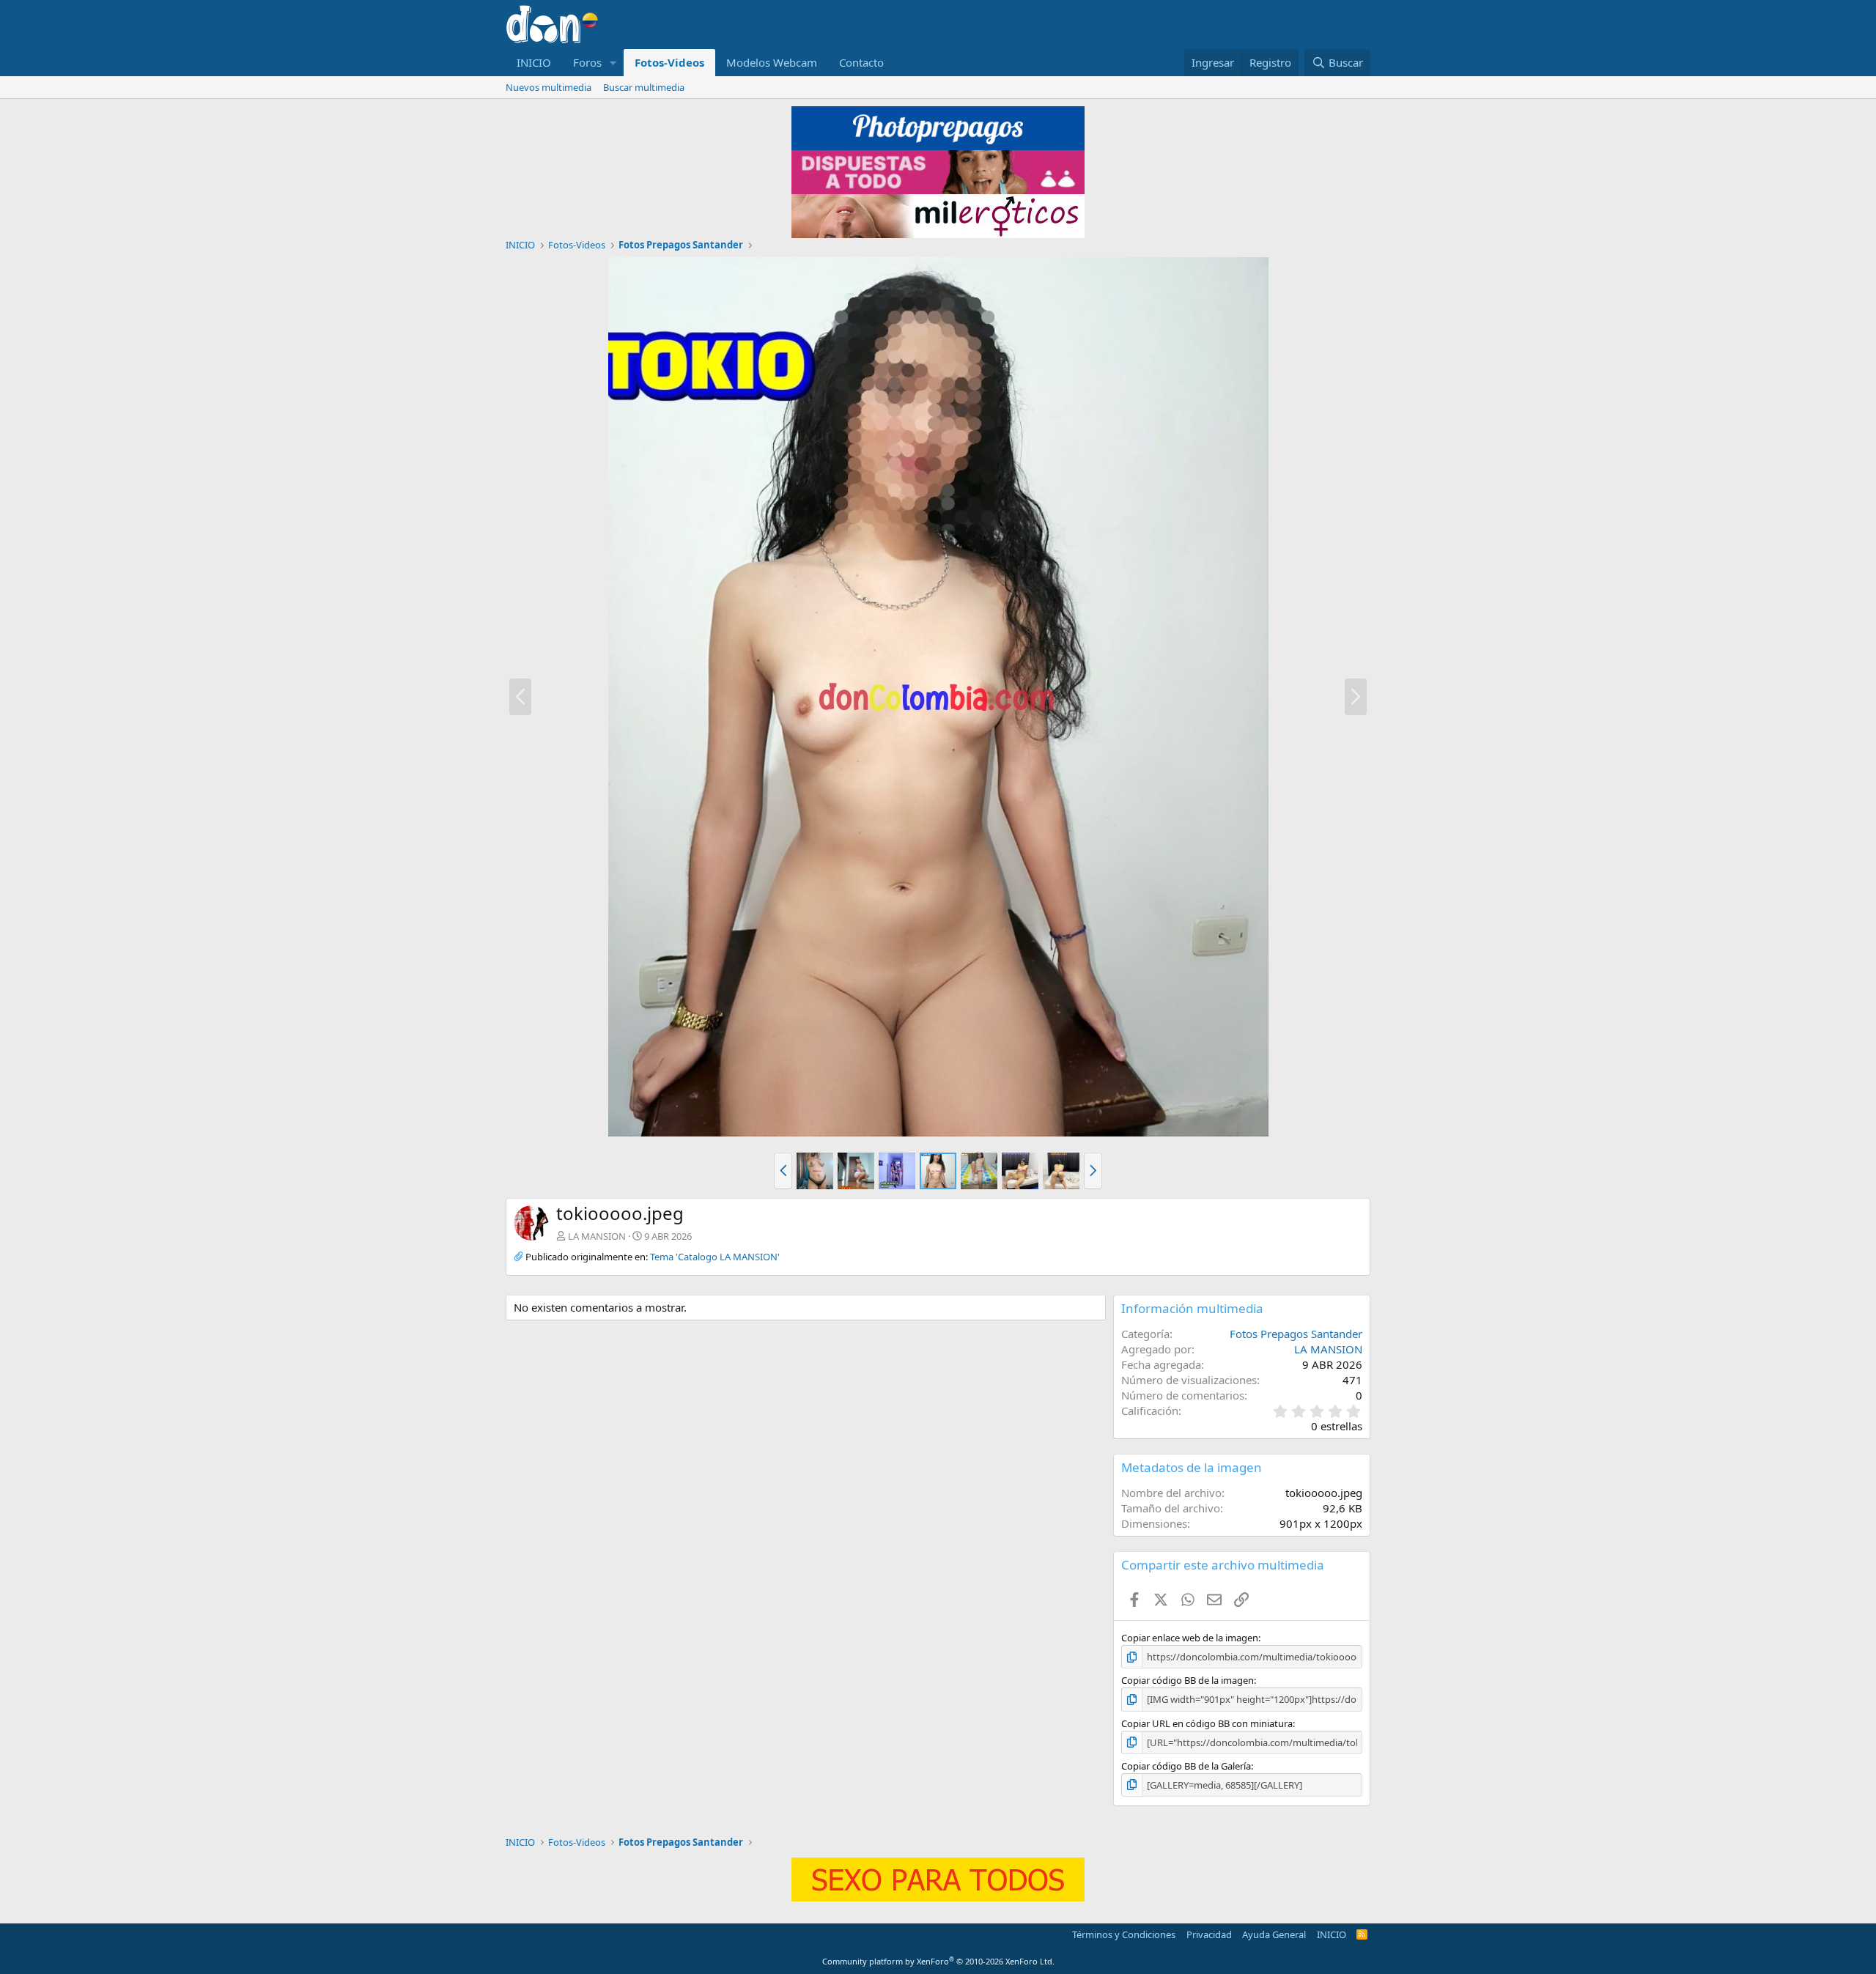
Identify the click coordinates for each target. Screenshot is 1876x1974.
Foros (587, 62)
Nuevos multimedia (549, 87)
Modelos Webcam (772, 62)
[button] (613, 63)
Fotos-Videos (669, 62)
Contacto (861, 62)
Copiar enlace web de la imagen (1190, 1638)
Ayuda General (1274, 1934)
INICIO (534, 62)
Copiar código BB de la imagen (1188, 1680)
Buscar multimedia (644, 87)
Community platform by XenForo (938, 1961)
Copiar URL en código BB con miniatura (1207, 1723)
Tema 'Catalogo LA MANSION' (715, 1257)
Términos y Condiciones (1124, 1934)
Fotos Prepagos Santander (1296, 1334)
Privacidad (1209, 1934)
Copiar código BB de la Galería (1186, 1766)
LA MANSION (597, 1236)
